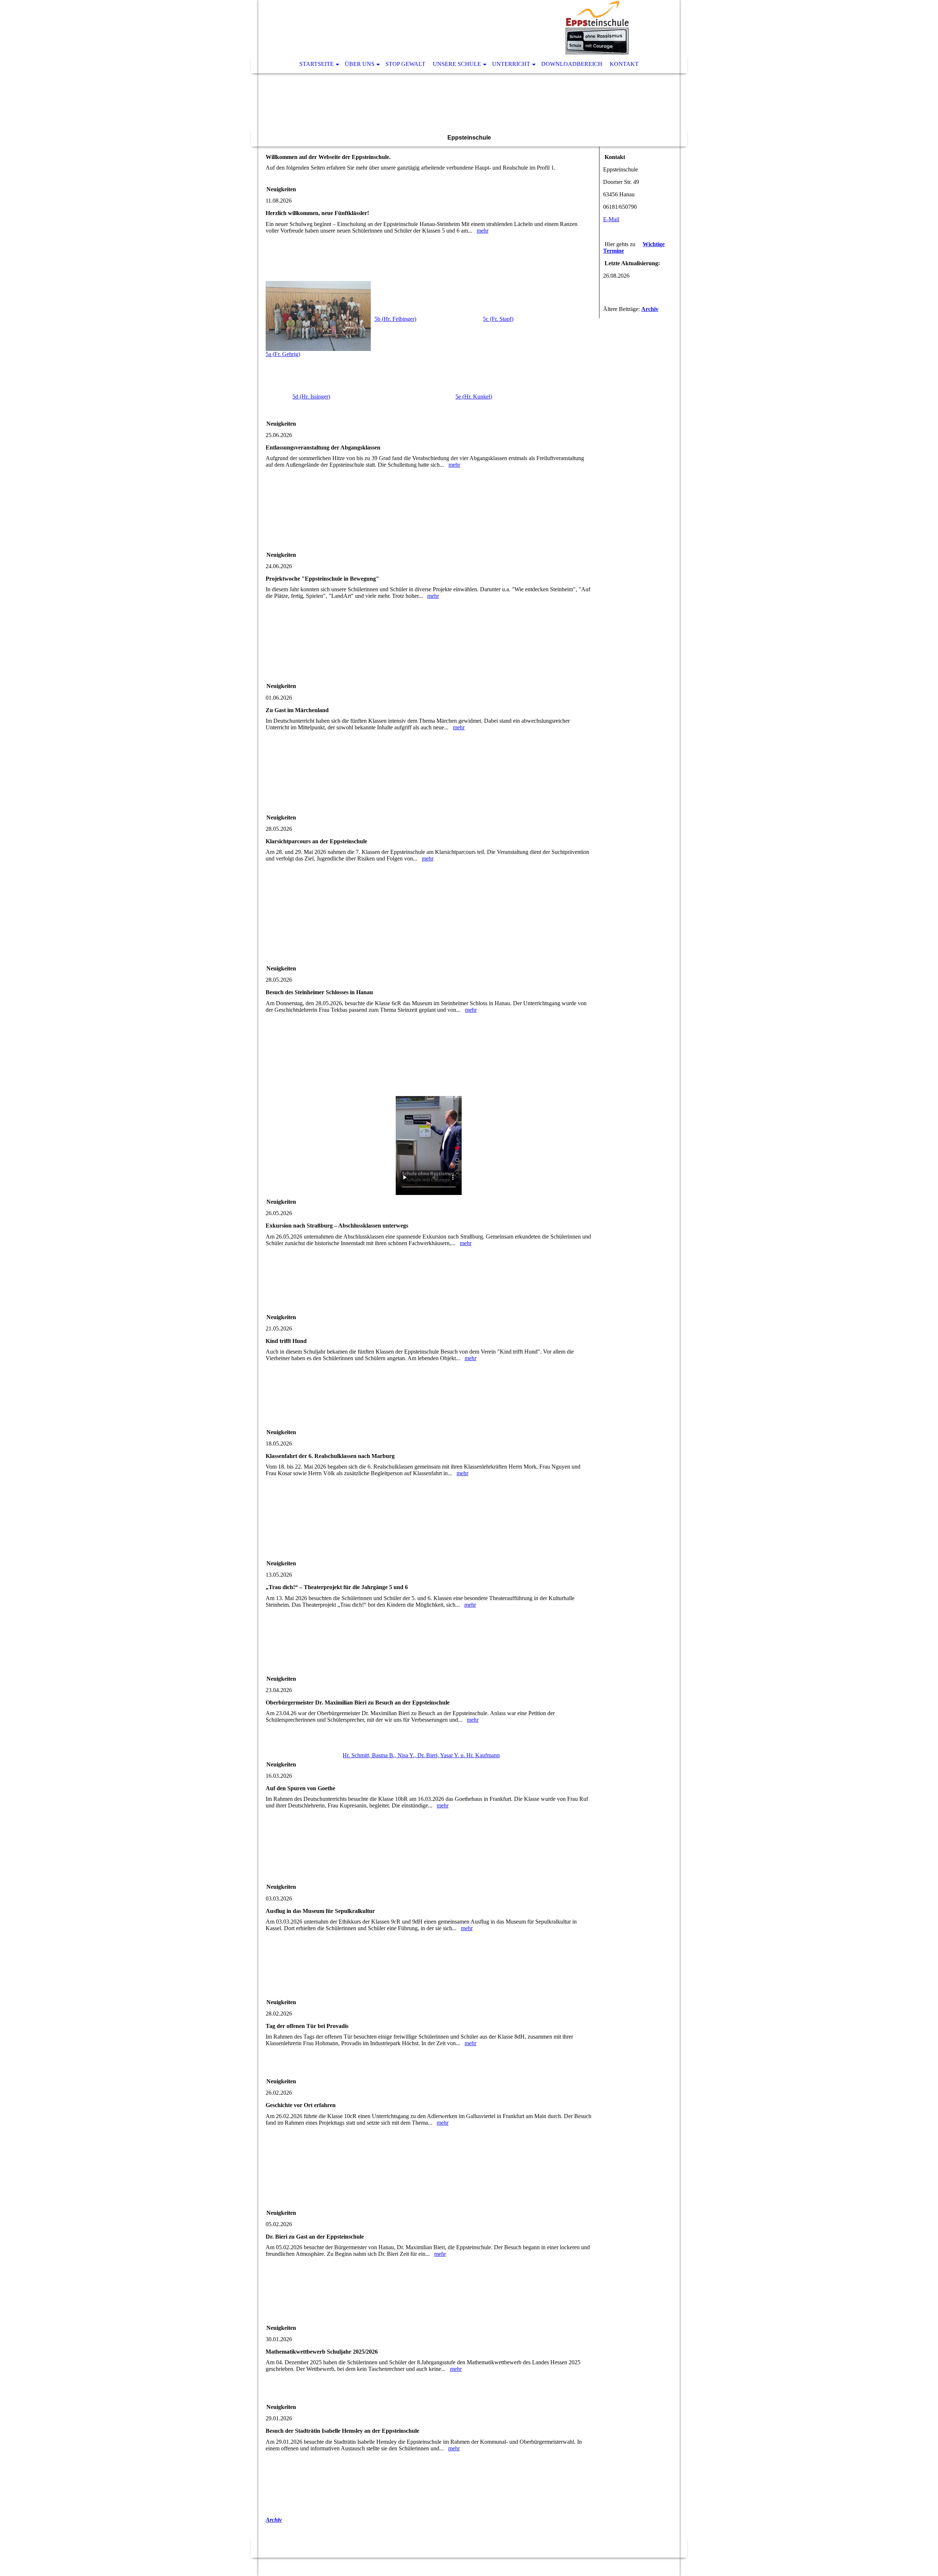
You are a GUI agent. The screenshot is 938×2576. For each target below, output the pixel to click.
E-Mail (611, 219)
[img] (447, 27)
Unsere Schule (457, 64)
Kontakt (624, 64)
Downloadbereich (572, 64)
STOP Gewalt (405, 64)
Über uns (360, 64)
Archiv (274, 2520)
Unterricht (511, 64)
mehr (483, 231)
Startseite (317, 64)
